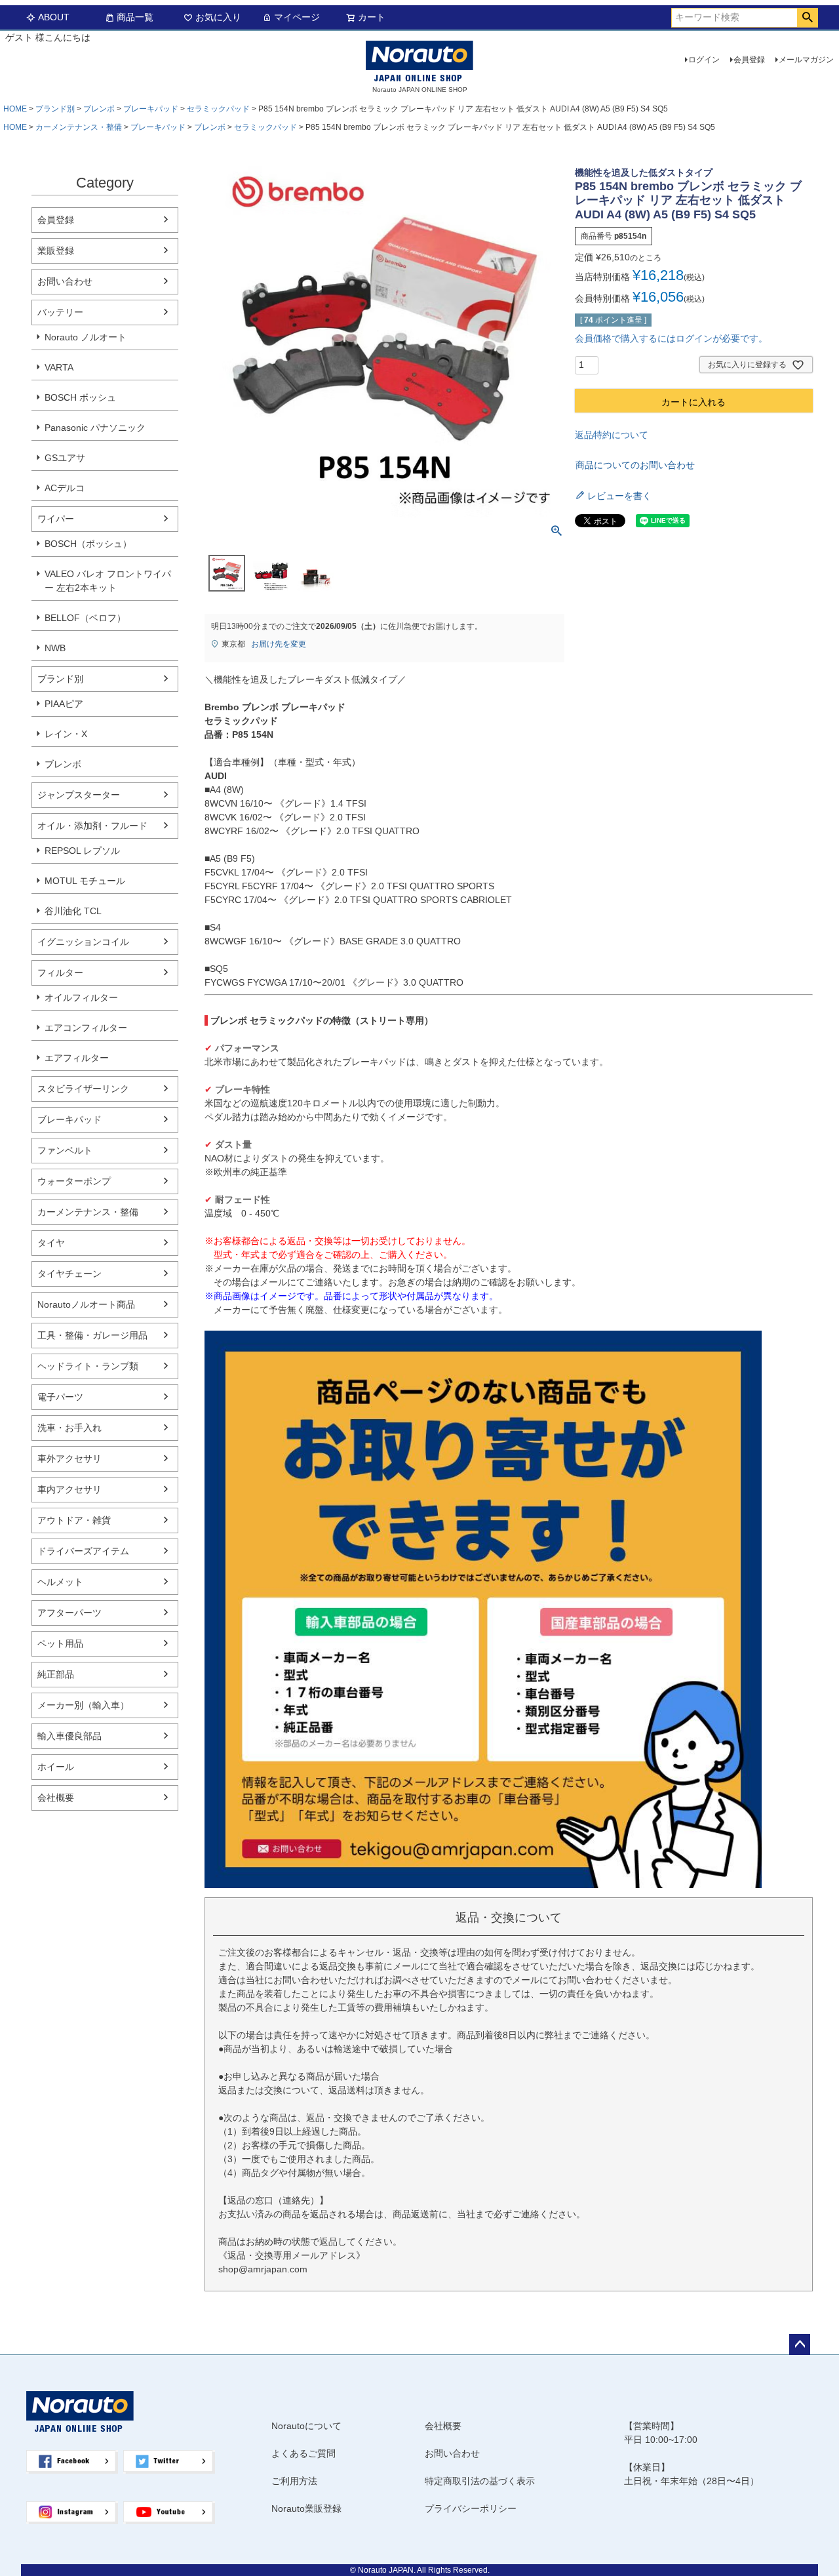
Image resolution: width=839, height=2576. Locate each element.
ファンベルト (65, 1150)
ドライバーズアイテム (83, 1551)
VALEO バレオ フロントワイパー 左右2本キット (108, 581)
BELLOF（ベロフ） (85, 618)
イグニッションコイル (83, 942)
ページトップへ (800, 2345)
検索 (807, 18)
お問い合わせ (65, 281)
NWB (55, 648)
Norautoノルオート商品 (86, 1304)
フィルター (60, 973)
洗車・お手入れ (69, 1428)
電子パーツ (60, 1397)
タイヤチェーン (69, 1274)
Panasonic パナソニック (95, 428)
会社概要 (56, 1798)
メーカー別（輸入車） (83, 1705)
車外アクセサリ (69, 1459)
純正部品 (56, 1674)
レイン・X (66, 734)
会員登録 (749, 60)
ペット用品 (60, 1643)
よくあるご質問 (303, 2453)
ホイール (56, 1767)
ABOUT (54, 17)
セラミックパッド (218, 109)
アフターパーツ (69, 1613)
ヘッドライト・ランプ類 (88, 1366)
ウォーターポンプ (74, 1181)
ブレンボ (99, 109)
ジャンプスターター (79, 795)
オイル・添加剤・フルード (92, 826)
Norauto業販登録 (306, 2508)
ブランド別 (55, 109)
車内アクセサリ (69, 1489)
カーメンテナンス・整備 (79, 127)
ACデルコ (65, 488)
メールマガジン (806, 60)
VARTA (59, 367)
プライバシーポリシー (471, 2508)
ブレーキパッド (151, 109)
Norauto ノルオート (86, 337)
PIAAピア (64, 704)
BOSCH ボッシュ (80, 397)
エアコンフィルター (86, 1028)
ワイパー (56, 519)
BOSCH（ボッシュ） (88, 544)
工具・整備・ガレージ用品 (92, 1335)
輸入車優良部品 (69, 1736)
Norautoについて (306, 2426)
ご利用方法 (294, 2481)
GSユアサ (65, 458)
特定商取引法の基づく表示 (480, 2481)
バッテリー (60, 312)
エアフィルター (77, 1058)
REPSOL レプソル (82, 851)
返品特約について (612, 435)
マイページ (297, 17)
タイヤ (51, 1243)
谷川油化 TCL (73, 911)
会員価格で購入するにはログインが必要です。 (671, 338)
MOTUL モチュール (85, 881)
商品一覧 (135, 17)
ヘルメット (60, 1582)
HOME (15, 109)
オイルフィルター (81, 997)
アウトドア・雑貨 (74, 1520)
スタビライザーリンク (83, 1089)
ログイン (704, 60)
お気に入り (218, 17)
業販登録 (56, 251)
